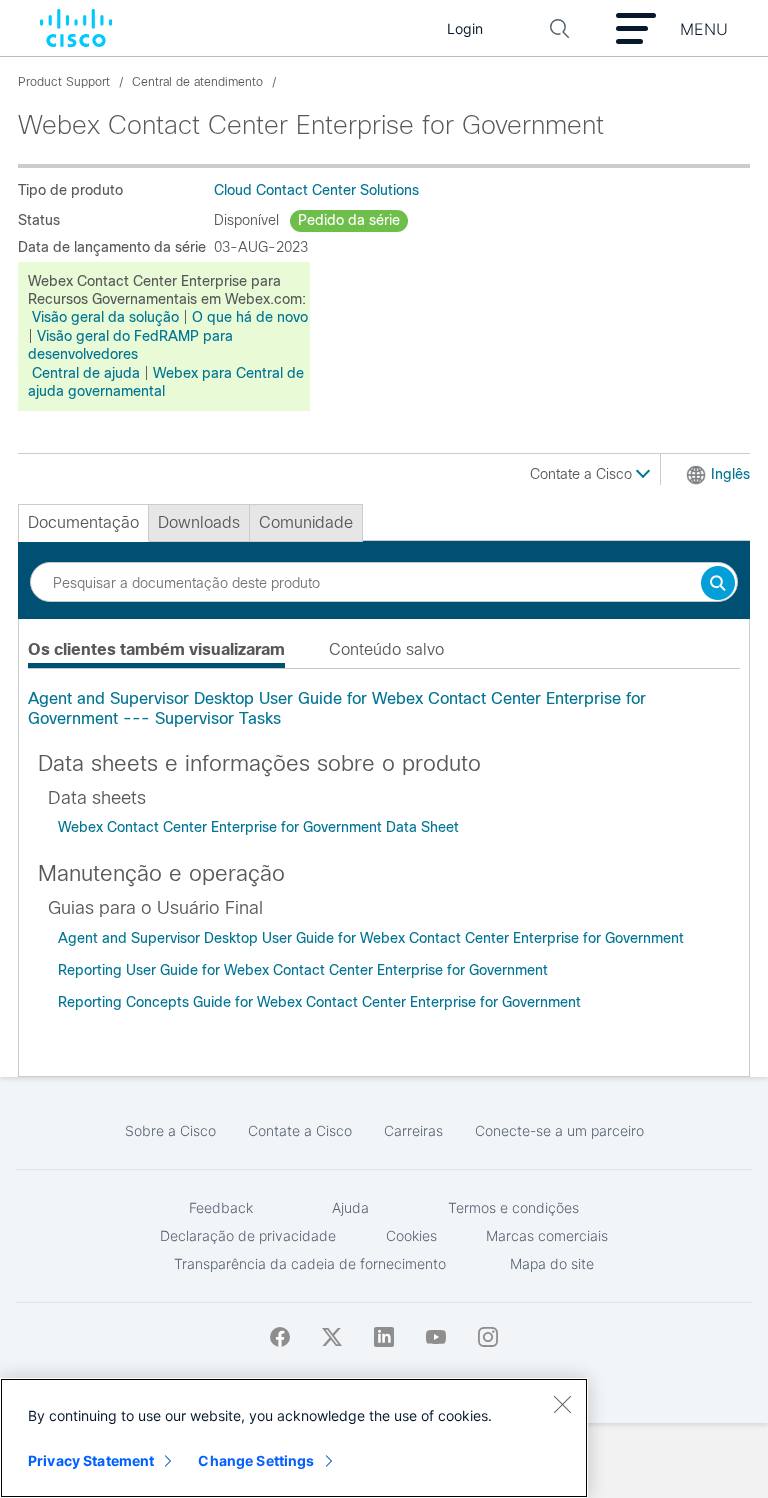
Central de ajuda (86, 373)
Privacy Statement (91, 1460)
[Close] (562, 1404)
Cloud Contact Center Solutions (316, 190)
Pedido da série (349, 220)
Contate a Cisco (583, 474)
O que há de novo (250, 317)
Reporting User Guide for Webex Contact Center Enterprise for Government (303, 970)
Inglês (730, 474)
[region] (294, 1438)
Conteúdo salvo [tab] (386, 649)
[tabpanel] (384, 709)
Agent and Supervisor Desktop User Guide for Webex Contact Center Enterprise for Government (371, 938)
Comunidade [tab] (306, 522)
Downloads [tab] (199, 522)
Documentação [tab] (83, 522)
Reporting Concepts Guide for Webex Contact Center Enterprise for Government (319, 1002)
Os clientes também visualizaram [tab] (156, 649)
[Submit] (718, 584)
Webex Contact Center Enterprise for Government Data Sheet (258, 827)
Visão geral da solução (105, 317)
